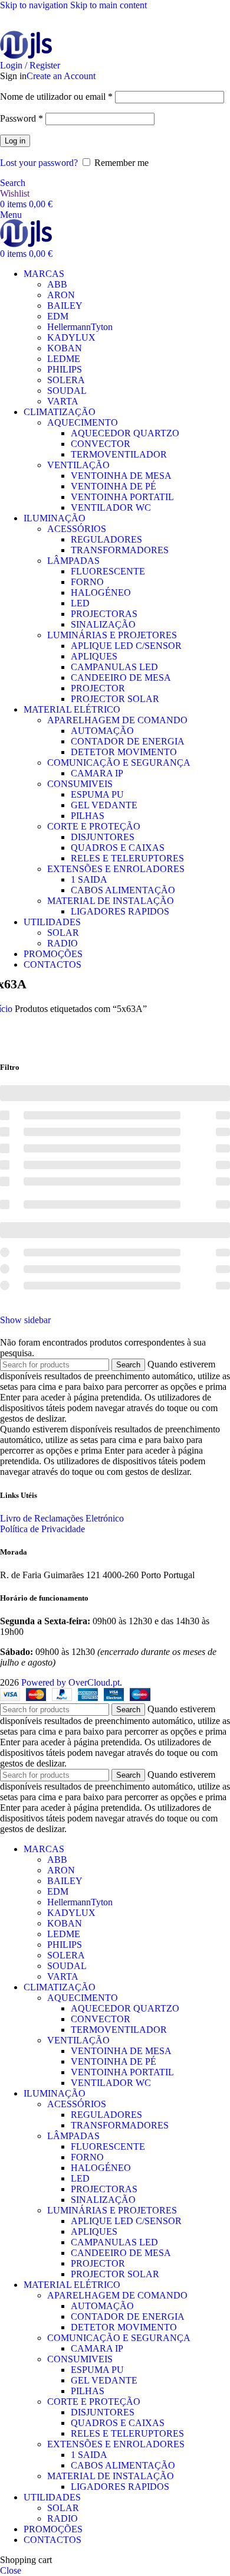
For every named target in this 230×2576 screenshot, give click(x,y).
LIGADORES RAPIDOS (120, 911)
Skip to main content (109, 5)
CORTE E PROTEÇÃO (94, 826)
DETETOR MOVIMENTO (124, 752)
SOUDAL (67, 391)
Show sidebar (25, 1320)
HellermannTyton (80, 327)
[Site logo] (26, 46)
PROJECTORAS (104, 614)
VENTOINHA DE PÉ (114, 486)
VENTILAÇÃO (78, 465)
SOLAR (63, 933)
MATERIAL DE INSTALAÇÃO (111, 901)
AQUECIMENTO (83, 422)
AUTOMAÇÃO (102, 731)
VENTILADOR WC (111, 507)
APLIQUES (94, 656)
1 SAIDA (89, 879)
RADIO (63, 943)
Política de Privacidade (42, 1529)
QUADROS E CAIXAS (118, 848)
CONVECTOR (101, 444)
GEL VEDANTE (104, 805)
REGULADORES (106, 539)
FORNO (87, 582)
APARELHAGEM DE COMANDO (117, 720)
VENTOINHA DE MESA (121, 476)
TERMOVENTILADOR (119, 454)
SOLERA (66, 380)
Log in (15, 141)
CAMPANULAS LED (114, 667)
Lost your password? (39, 163)
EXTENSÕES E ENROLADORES (116, 869)
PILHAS (88, 816)
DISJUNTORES (103, 837)
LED (80, 603)
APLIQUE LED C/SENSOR (126, 646)
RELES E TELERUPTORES (127, 858)
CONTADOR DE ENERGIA (128, 741)
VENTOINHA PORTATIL (122, 497)
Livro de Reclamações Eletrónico (62, 1518)
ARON (61, 295)
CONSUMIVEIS (80, 784)
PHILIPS (65, 369)
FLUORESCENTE (108, 571)
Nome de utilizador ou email (56, 97)
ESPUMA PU (97, 794)
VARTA (63, 401)
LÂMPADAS (73, 561)
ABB (57, 284)
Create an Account (61, 76)
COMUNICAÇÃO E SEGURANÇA (119, 763)
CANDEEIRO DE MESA (121, 678)
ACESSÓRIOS (77, 529)
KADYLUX (71, 337)
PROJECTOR (98, 688)
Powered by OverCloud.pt (70, 1682)
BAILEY (65, 306)
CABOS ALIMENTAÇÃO (123, 890)
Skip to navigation (35, 5)
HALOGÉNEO (101, 592)
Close (11, 2570)
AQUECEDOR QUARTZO (125, 433)
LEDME (64, 359)
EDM (58, 316)
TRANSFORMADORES (120, 550)
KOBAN (65, 348)
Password (22, 118)
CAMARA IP (97, 773)
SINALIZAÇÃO (103, 624)
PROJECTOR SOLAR (115, 699)
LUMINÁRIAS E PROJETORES (112, 635)
